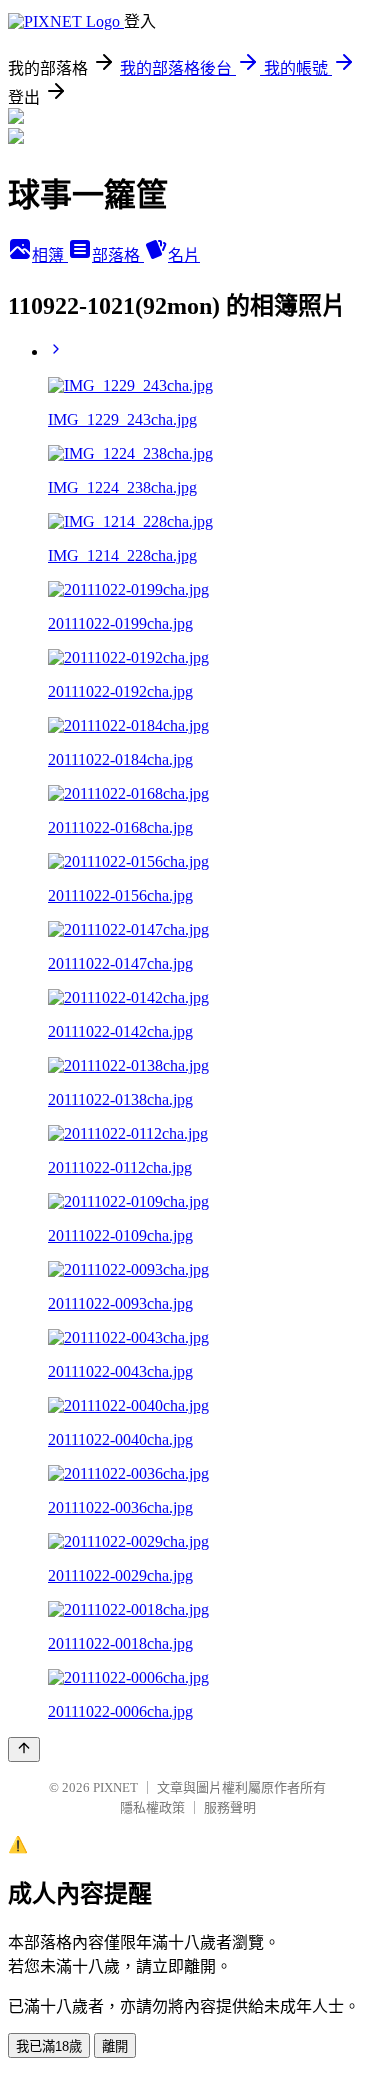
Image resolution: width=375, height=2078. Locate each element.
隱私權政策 (152, 1807)
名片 (184, 255)
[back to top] (24, 1749)
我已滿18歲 (49, 2046)
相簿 (50, 255)
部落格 (118, 255)
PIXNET (115, 1787)
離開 (115, 2046)
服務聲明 (230, 1807)
